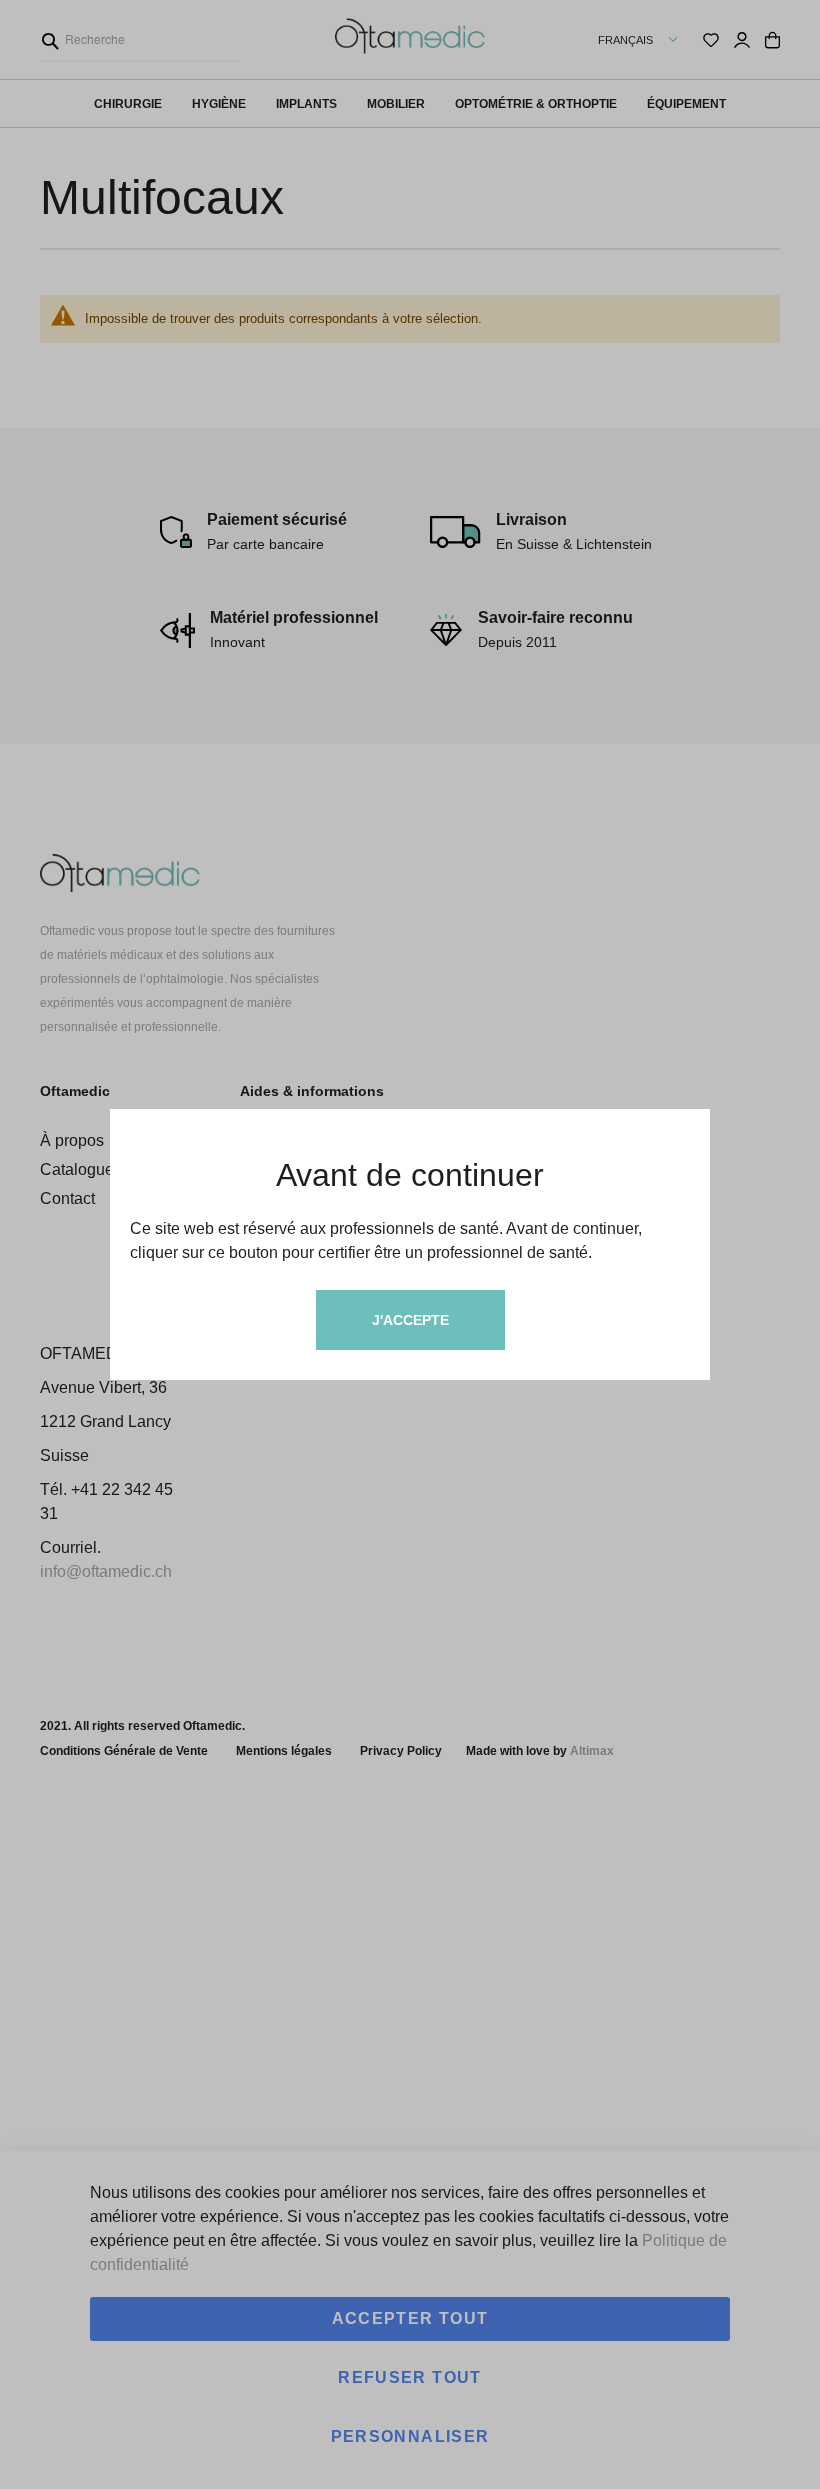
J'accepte (410, 1320)
